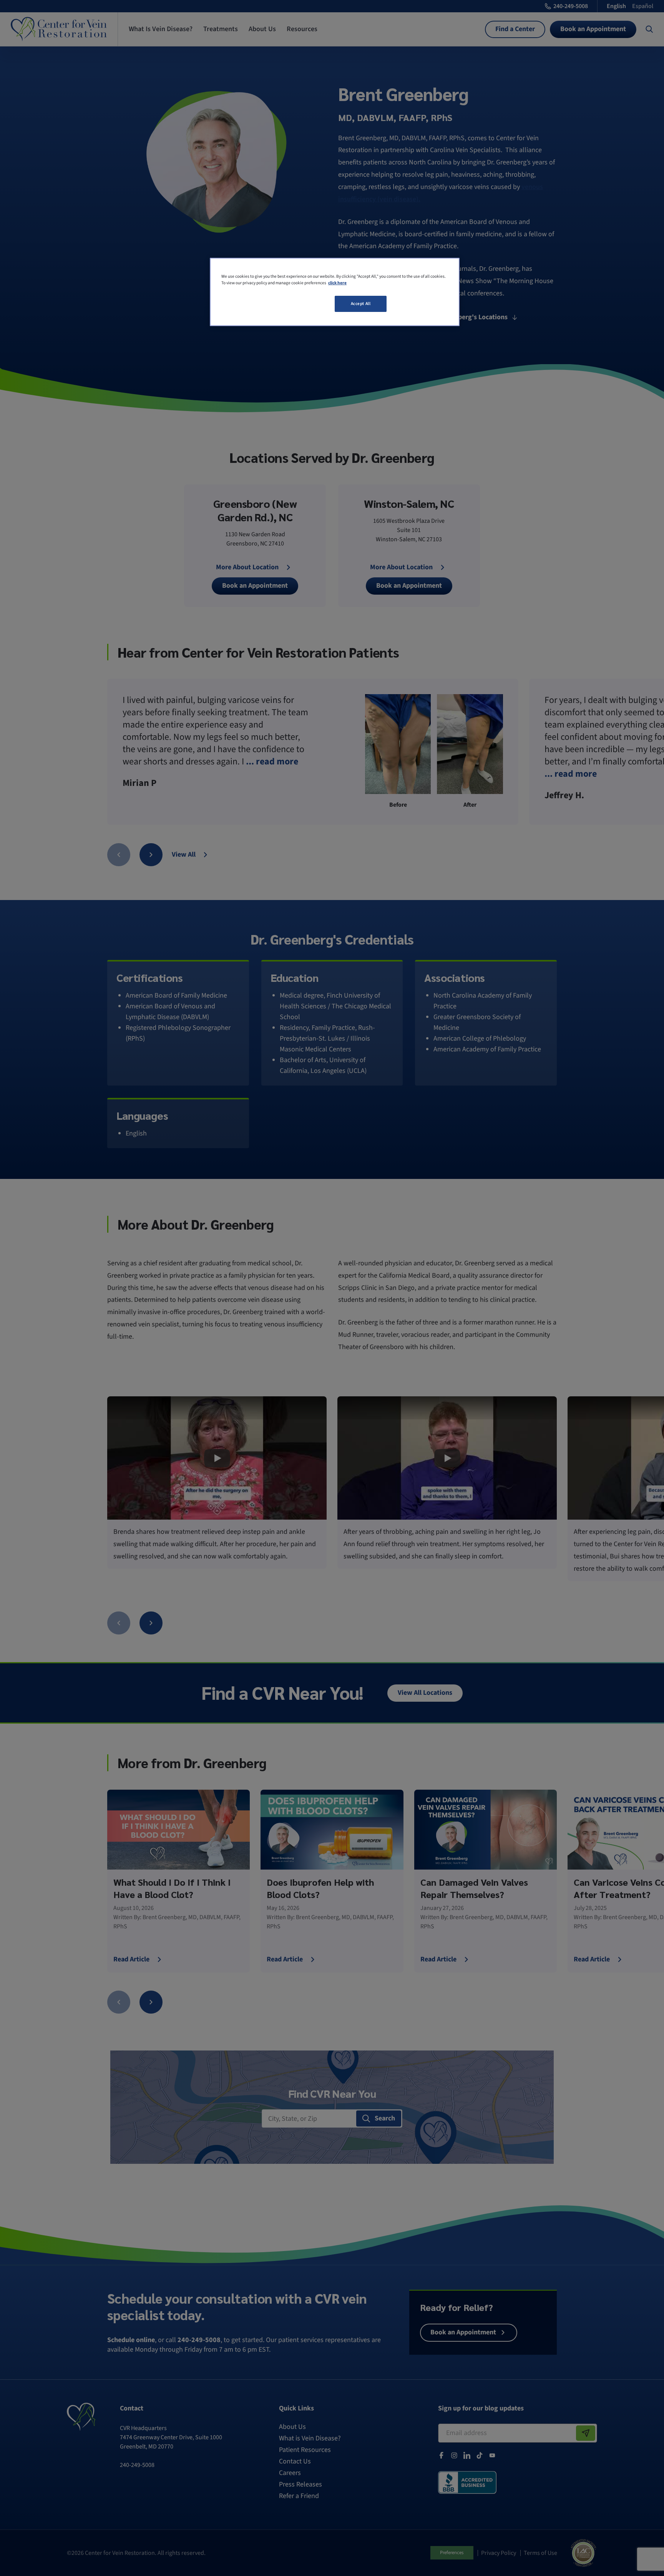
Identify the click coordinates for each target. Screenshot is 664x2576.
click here (337, 283)
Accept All (361, 304)
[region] (335, 292)
